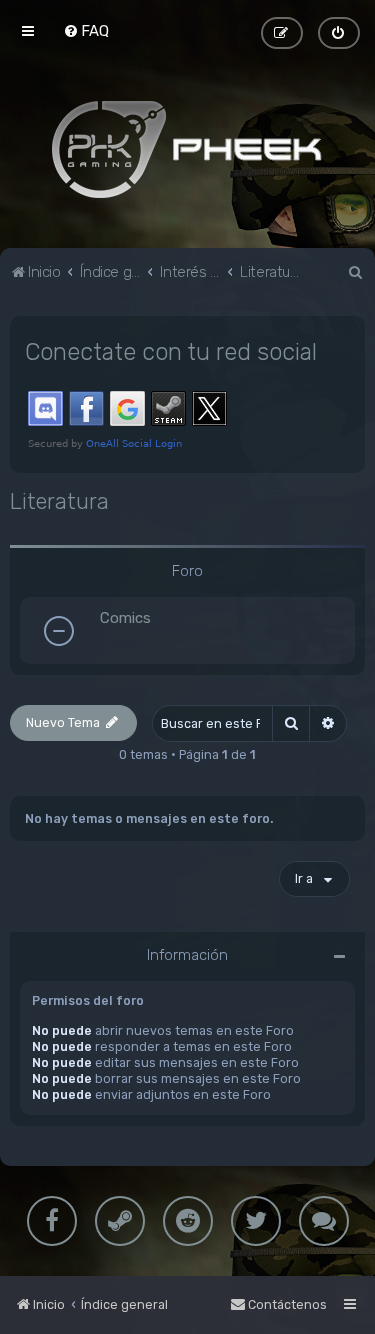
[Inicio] (188, 149)
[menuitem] (86, 31)
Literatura (59, 501)
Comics (125, 618)
